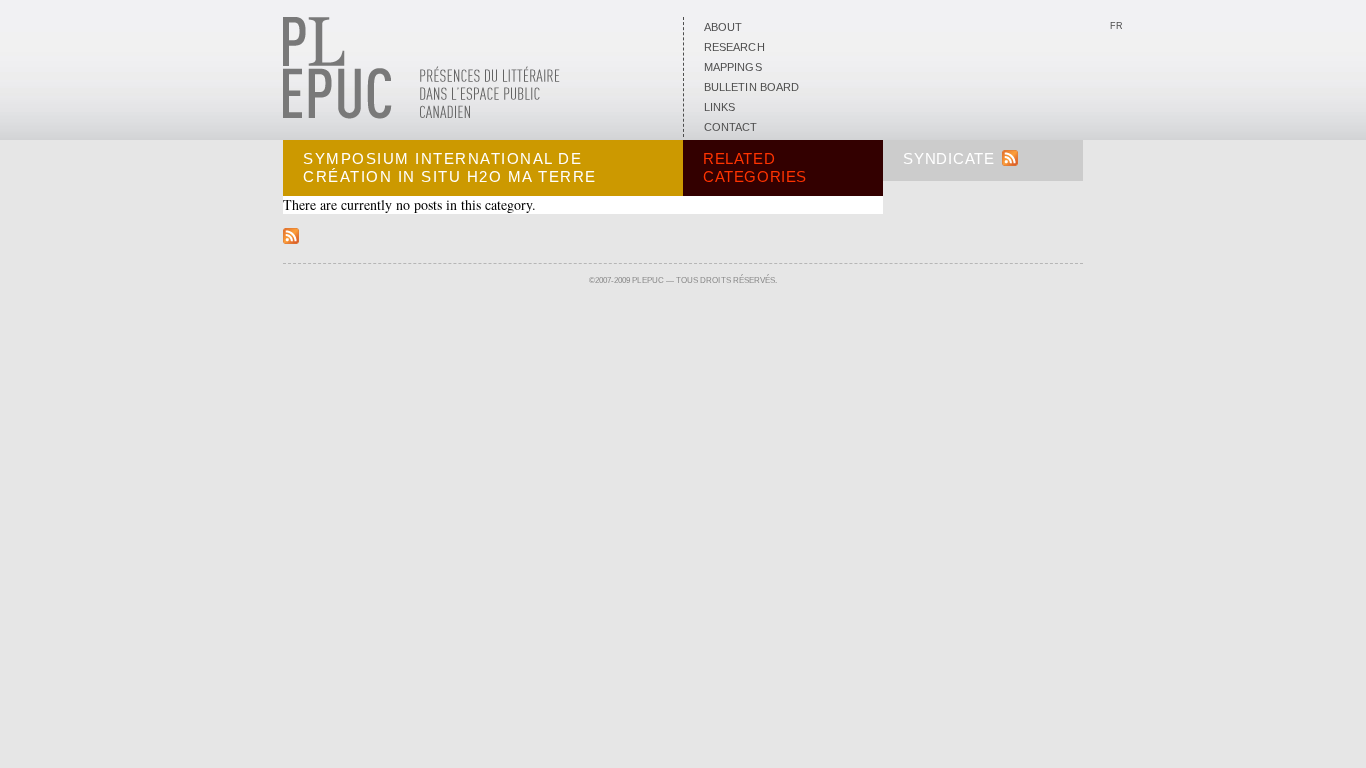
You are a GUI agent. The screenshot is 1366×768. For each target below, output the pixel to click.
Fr (1116, 26)
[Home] (421, 115)
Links (719, 107)
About (723, 27)
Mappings (733, 67)
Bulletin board (751, 87)
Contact (731, 127)
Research (734, 47)
